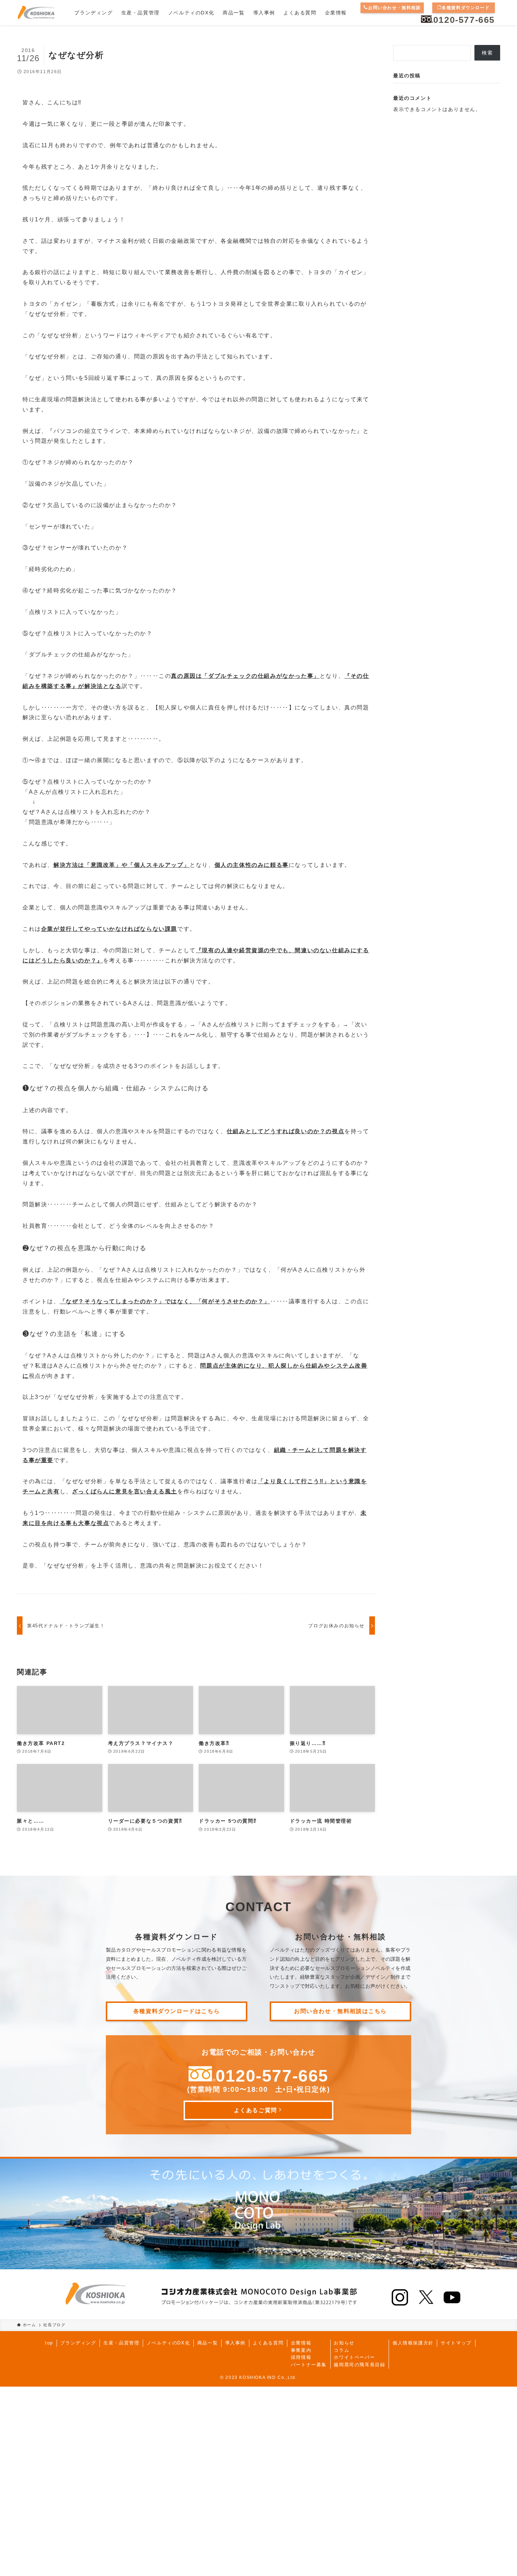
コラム (342, 2350)
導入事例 (235, 2343)
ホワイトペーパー (354, 2357)
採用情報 (301, 2357)
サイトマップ (456, 2343)
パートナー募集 (309, 2365)
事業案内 (301, 2350)
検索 (487, 53)
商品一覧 (208, 2343)
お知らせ (344, 2343)
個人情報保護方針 (413, 2343)
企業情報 (301, 2343)
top (49, 2343)
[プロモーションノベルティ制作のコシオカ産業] (36, 13)
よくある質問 (268, 2343)
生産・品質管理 (121, 2343)
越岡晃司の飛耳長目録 (359, 2365)
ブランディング (78, 2343)
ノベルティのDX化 (168, 2343)
